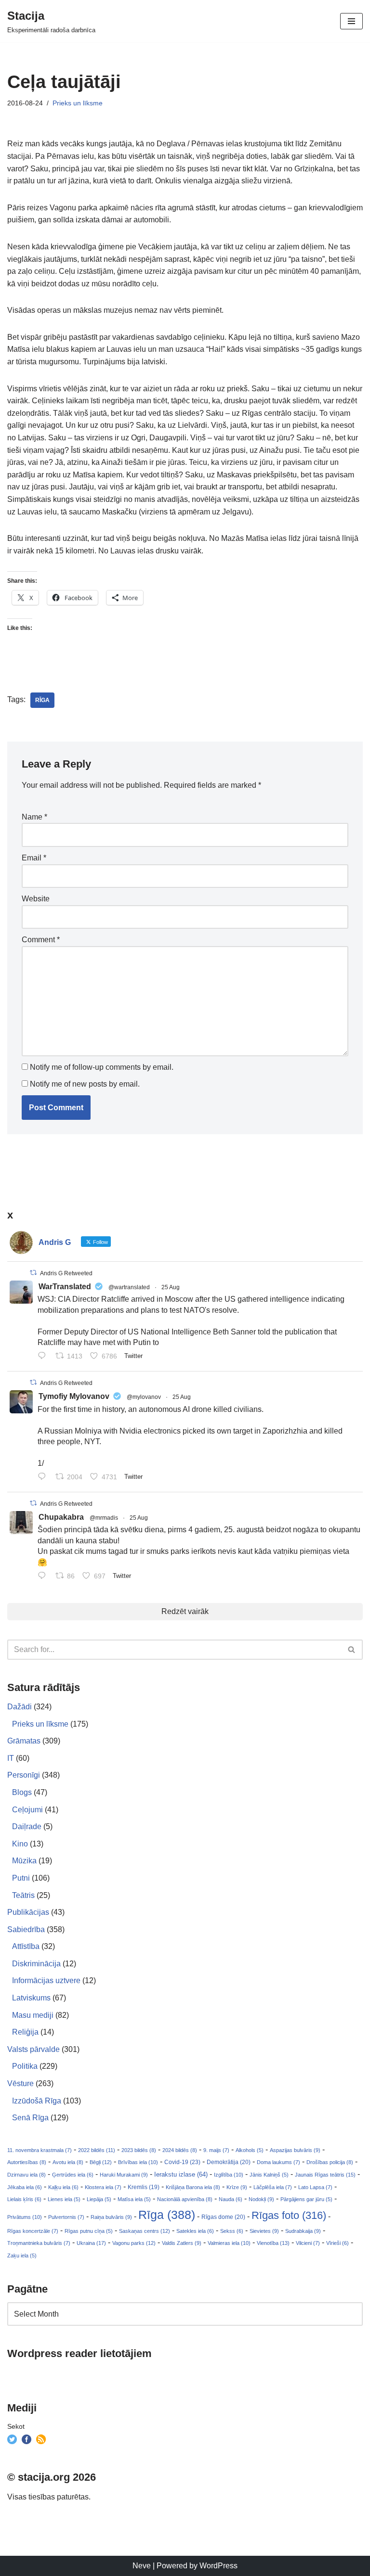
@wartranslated (129, 1287)
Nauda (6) (231, 2199)
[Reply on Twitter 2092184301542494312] (44, 1576)
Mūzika (24, 1861)
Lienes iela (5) (64, 2199)
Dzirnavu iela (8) (26, 2175)
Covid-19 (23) (182, 2162)
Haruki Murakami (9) (124, 2175)
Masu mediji (33, 2015)
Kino (20, 1844)
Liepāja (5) (99, 2199)
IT (11, 1758)
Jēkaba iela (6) (25, 2187)
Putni (21, 1878)
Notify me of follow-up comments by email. (102, 1067)
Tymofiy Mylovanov (74, 1396)
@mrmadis (104, 1518)
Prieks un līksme (78, 103)
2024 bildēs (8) (180, 2150)
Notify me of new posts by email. (85, 1084)
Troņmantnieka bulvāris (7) (39, 2243)
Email (34, 858)
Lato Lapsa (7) (315, 2187)
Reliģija (25, 2032)
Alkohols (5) (250, 2150)
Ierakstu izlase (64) (181, 2174)
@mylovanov (144, 1397)
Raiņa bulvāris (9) (111, 2217)
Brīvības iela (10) (138, 2162)
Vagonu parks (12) (134, 2243)
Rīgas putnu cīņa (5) (89, 2231)
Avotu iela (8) (68, 2162)
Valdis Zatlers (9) (182, 2243)
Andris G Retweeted (66, 1273)
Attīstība (26, 1946)
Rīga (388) (167, 2215)
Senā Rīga (30, 2118)
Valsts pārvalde (33, 2049)
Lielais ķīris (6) (24, 2199)
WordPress (218, 2566)
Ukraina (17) (91, 2243)
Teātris (23, 1895)
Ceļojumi (27, 1810)
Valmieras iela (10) (229, 2243)
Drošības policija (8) (330, 2162)
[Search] (352, 1650)
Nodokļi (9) (261, 2199)
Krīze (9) (237, 2187)
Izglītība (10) (229, 2175)
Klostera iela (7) (103, 2187)
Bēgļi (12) (101, 2162)
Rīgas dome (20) (223, 2217)
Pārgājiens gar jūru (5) (306, 2199)
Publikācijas (28, 1912)
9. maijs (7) (216, 2150)
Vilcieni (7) (308, 2243)
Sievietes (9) (264, 2231)
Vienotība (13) (273, 2243)
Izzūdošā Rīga (37, 2101)
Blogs (22, 1792)
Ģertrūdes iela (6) (73, 2175)
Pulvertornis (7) (66, 2217)
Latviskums (31, 1998)
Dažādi (20, 1707)
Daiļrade (27, 1826)
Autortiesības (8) (27, 2162)
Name (34, 817)
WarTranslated (65, 1287)
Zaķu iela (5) (22, 2256)
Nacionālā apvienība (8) (185, 2199)
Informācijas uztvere (46, 1980)
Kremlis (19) (144, 2187)
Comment (41, 940)
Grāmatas (24, 1741)
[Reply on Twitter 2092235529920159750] (44, 1477)
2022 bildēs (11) (97, 2150)
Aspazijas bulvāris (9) (295, 2150)
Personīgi (24, 1775)
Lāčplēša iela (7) (273, 2187)
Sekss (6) (232, 2231)
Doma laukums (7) (278, 2162)
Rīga (42, 700)
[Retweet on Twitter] (33, 1273)
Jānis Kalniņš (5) (269, 2175)
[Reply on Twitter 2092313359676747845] (44, 1357)
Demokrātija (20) (229, 2162)
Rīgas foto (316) (289, 2215)
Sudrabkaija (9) (303, 2231)
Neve (142, 2566)
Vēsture (20, 2083)
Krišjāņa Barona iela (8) (193, 2187)
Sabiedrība (26, 1929)
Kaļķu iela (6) (63, 2187)
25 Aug (171, 1287)
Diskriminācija (36, 1964)
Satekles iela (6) (195, 2231)
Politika (25, 2066)
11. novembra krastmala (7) (40, 2150)
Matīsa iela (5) (134, 2199)
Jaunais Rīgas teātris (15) (325, 2175)
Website (36, 899)
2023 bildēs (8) (139, 2150)
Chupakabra (61, 1517)
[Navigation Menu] (351, 21)
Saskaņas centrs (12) (145, 2231)
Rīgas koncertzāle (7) (33, 2231)
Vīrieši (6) (337, 2243)
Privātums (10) (25, 2217)
